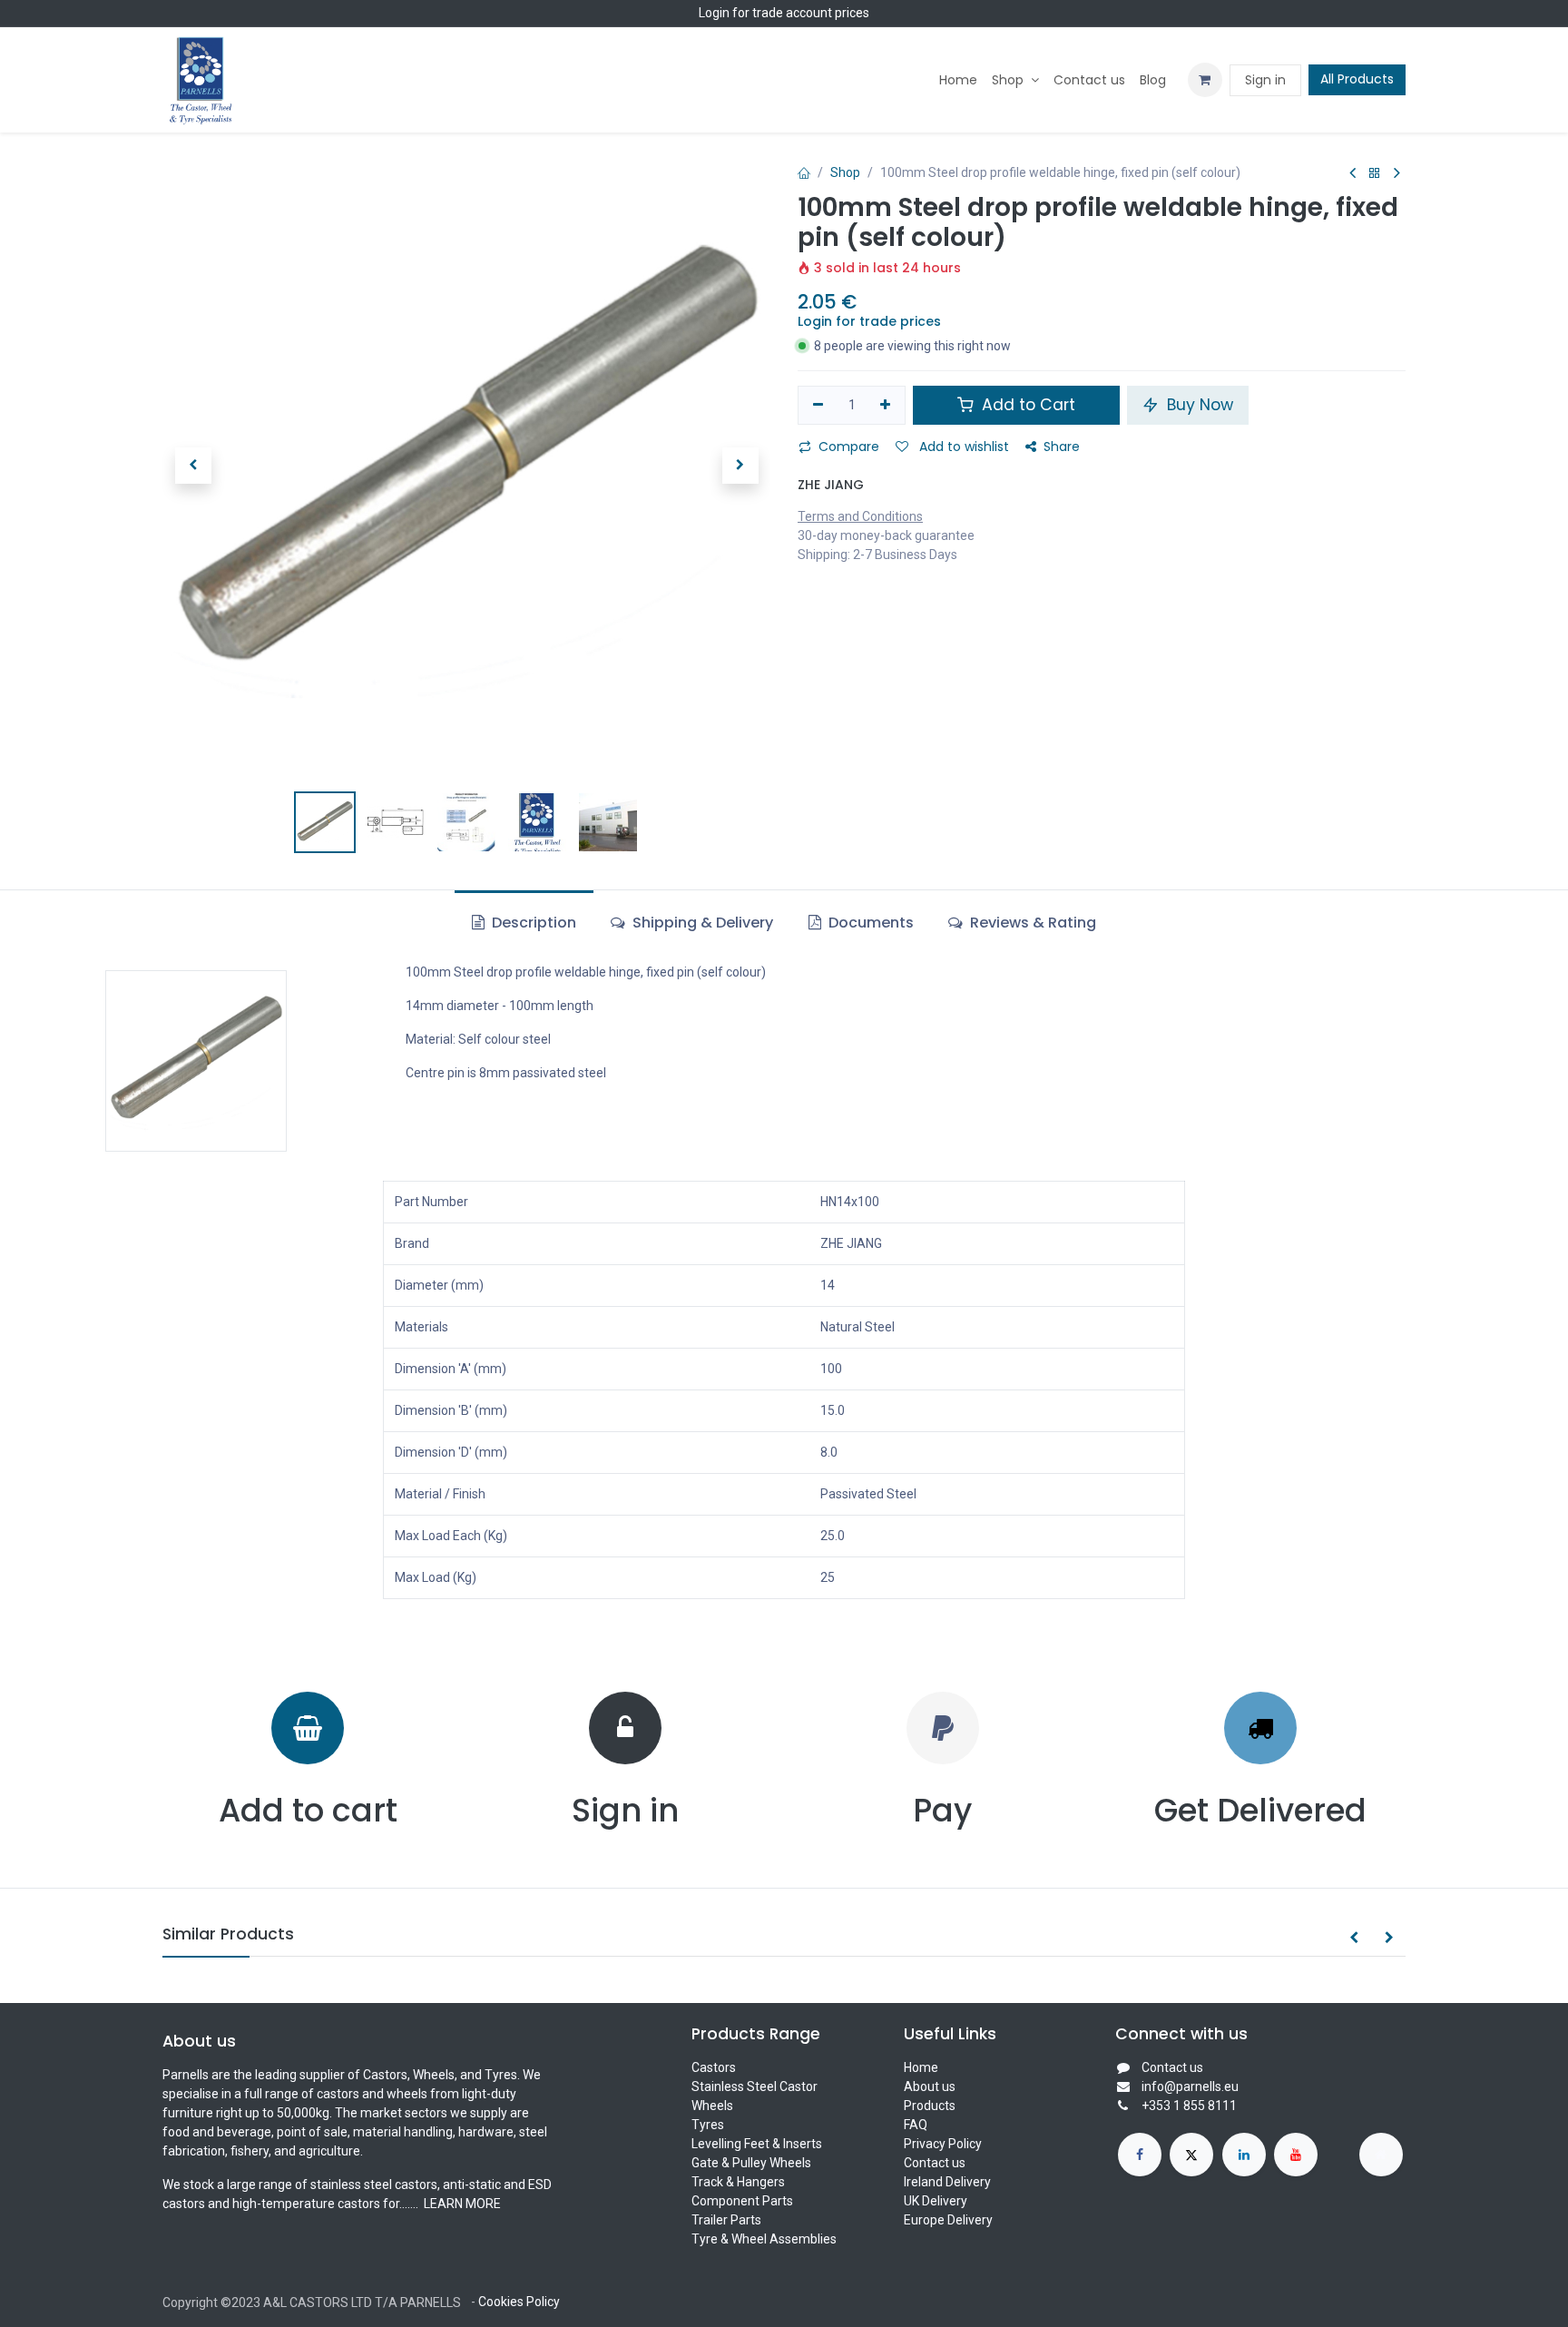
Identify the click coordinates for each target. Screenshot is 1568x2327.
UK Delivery (936, 2201)
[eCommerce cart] (1205, 80)
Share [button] (1062, 447)
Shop (845, 172)
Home (921, 2067)
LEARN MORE (461, 2204)
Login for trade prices (869, 321)
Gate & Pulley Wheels (751, 2163)
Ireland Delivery (947, 2182)
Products (930, 2106)
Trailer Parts (726, 2220)
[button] (193, 466)
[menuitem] (958, 80)
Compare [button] (849, 447)
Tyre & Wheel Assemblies (764, 2239)
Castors (714, 2067)
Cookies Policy (519, 2302)
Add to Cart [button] (1026, 405)
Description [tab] (532, 923)
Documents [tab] (869, 923)
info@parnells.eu (1190, 2086)
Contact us (935, 2163)
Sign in (1265, 80)
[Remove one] (818, 406)
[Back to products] (1375, 174)
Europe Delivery (948, 2220)
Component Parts (742, 2201)
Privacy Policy (943, 2144)
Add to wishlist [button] (962, 447)
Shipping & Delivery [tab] (701, 923)
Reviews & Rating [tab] (1031, 923)
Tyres (708, 2125)
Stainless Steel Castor (755, 2086)
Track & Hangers (738, 2182)
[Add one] (886, 406)
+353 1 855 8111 (1189, 2106)
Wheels (712, 2106)
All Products (1357, 79)
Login (714, 13)
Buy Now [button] (1198, 405)
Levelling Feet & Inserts (757, 2144)
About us (930, 2086)
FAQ (916, 2125)
